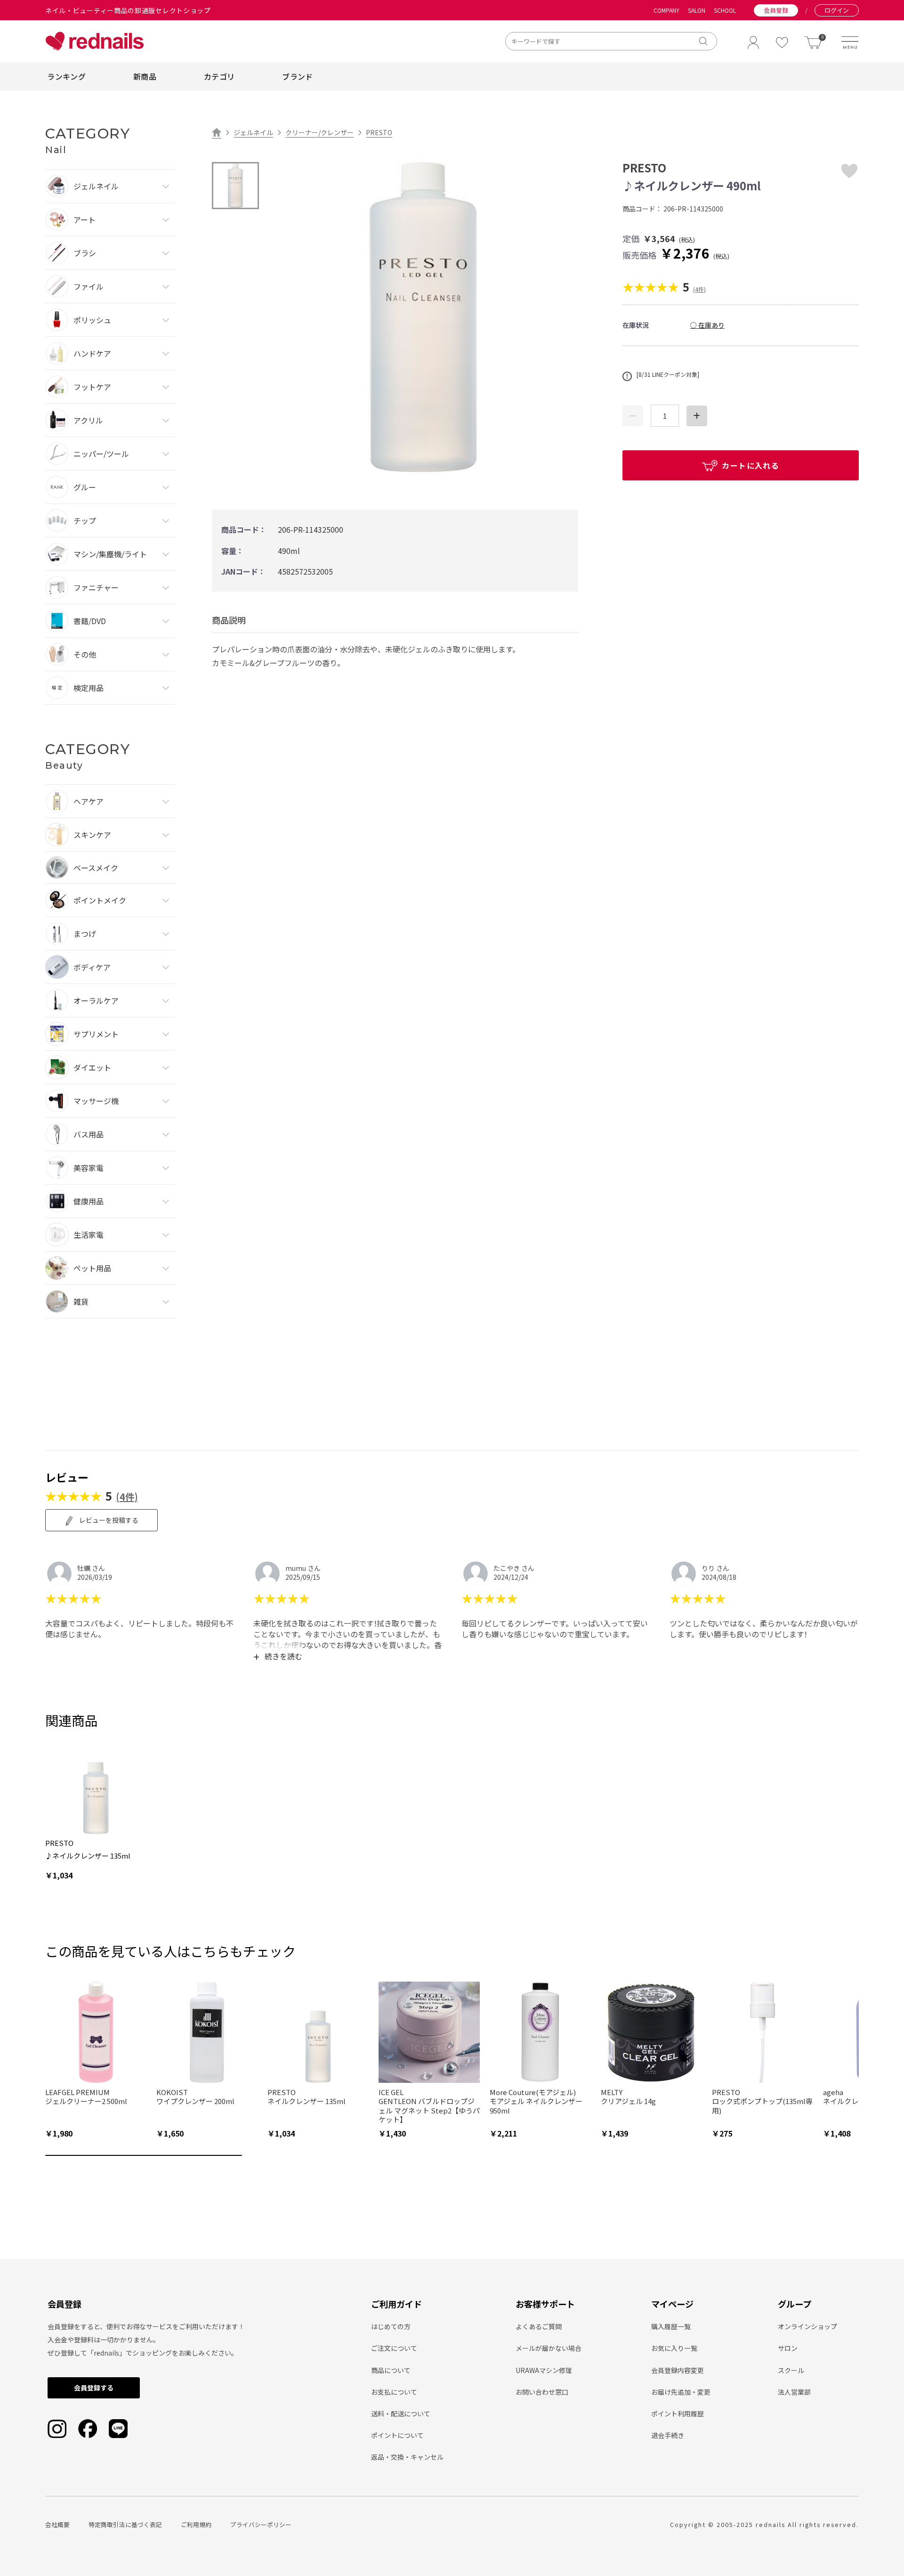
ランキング (66, 76)
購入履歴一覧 (671, 2326)
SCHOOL (725, 10)
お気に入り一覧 (674, 2348)
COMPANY (666, 10)
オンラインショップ (807, 2326)
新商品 (145, 76)
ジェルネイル (253, 132)
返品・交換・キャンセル (407, 2457)
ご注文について (394, 2348)
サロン (788, 2348)
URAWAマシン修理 (544, 2370)
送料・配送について (401, 2413)
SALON (697, 10)
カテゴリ (219, 76)
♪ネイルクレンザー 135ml (88, 1856)
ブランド (297, 76)
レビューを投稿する (108, 1520)
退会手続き (668, 2435)
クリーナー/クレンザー (319, 132)
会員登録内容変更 (678, 2370)
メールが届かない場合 (549, 2348)
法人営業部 (794, 2392)
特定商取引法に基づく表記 (125, 2524)
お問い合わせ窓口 (542, 2392)
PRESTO (379, 132)
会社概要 (57, 2524)
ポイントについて (397, 2435)
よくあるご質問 (539, 2326)
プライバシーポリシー (261, 2524)
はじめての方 (391, 2326)
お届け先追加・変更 (681, 2392)
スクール (791, 2370)
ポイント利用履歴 (678, 2413)
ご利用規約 (196, 2524)
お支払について (394, 2392)
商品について (391, 2370)
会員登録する (94, 2388)
